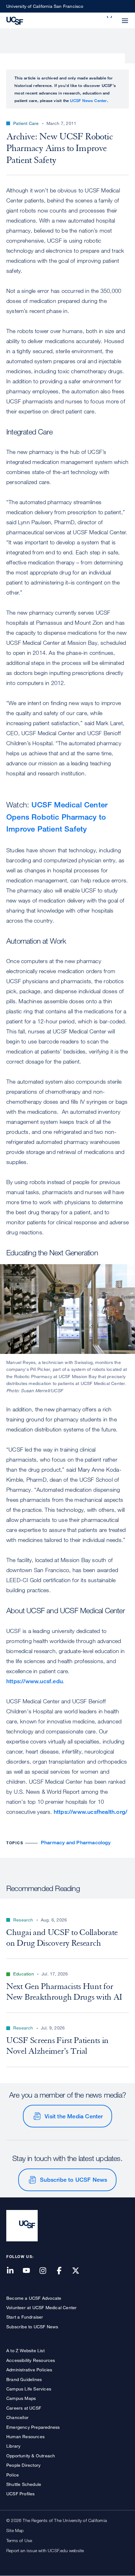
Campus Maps (21, 2398)
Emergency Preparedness (33, 2427)
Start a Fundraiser (25, 2317)
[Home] (15, 20)
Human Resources (25, 2436)
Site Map (15, 2530)
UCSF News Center (88, 100)
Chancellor (17, 2417)
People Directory (23, 2465)
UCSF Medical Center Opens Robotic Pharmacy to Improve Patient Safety (57, 816)
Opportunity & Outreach (31, 2456)
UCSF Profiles (21, 2494)
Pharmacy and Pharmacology (76, 1843)
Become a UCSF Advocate (34, 2298)
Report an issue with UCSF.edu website (45, 2550)
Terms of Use (19, 2540)
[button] (110, 17)
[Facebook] (63, 2271)
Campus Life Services (29, 2389)
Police (13, 2475)
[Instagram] (46, 2271)
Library (13, 2446)
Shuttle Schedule (24, 2484)
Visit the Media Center (74, 2116)
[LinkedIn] (14, 2271)
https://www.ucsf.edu (35, 1681)
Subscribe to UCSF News (73, 2180)
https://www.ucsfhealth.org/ (90, 1812)
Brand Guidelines (24, 2379)
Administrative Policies (29, 2370)
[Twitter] (79, 2271)
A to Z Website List (25, 2350)
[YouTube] (30, 2271)
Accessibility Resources (31, 2360)
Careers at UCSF (24, 2408)
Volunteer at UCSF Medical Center (41, 2307)
